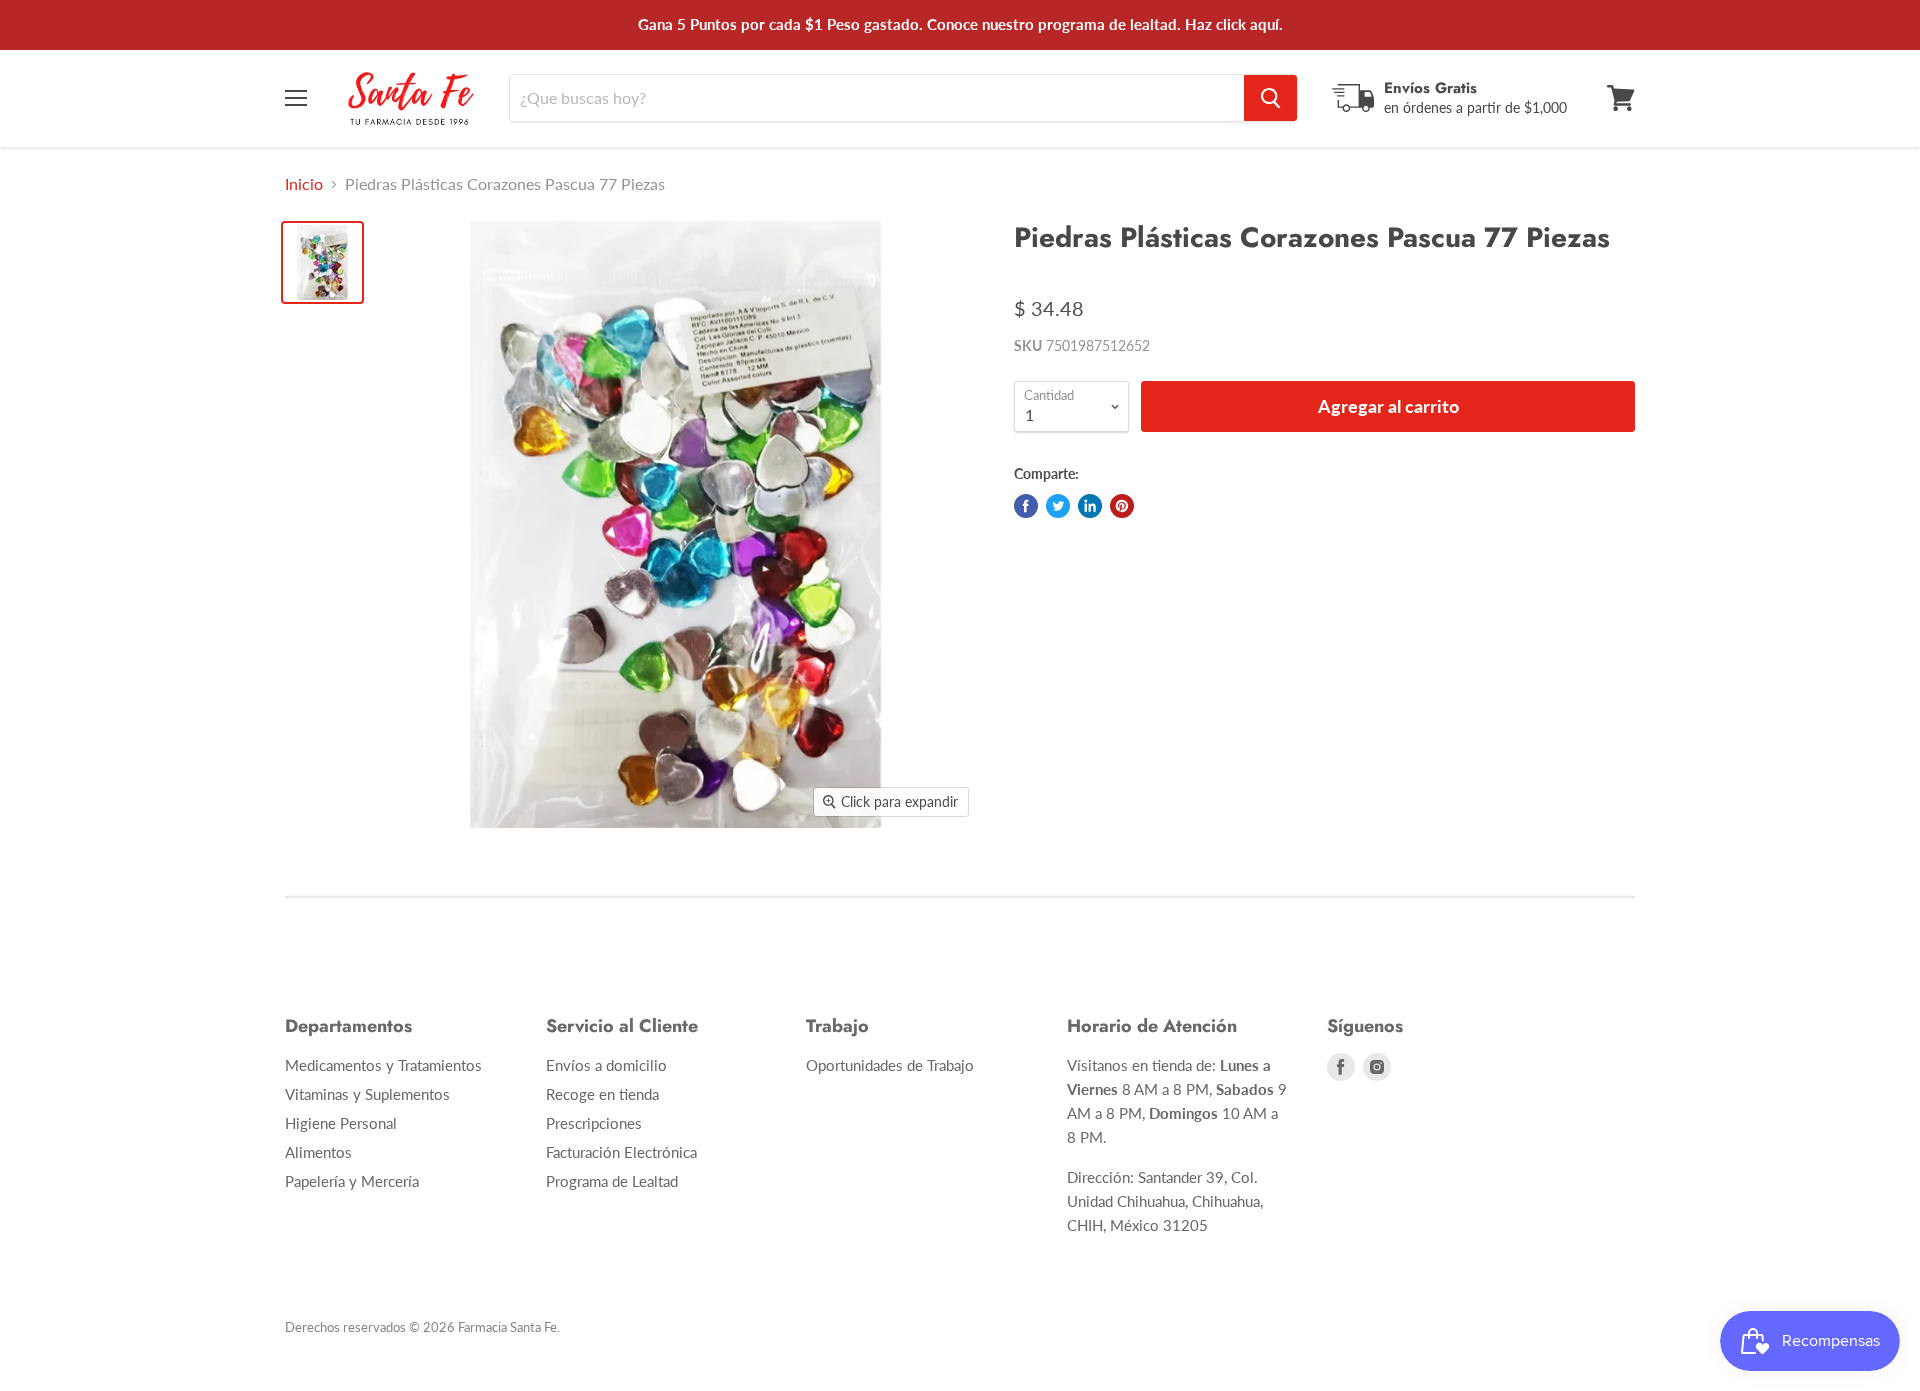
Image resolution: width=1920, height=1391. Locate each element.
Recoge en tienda (602, 1094)
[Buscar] (1270, 98)
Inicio (304, 184)
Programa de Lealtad (612, 1181)
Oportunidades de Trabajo (890, 1065)
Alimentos (318, 1152)
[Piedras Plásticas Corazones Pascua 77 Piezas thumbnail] (322, 262)
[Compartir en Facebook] (1026, 506)
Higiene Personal (341, 1123)
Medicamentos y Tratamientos (383, 1065)
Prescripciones (594, 1123)
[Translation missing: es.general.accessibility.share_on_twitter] (1058, 506)
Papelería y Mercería (352, 1181)
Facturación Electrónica (621, 1152)
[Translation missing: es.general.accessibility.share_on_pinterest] (1122, 506)
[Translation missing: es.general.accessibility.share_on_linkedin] (1090, 506)
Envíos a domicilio (606, 1065)
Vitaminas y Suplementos (367, 1094)
